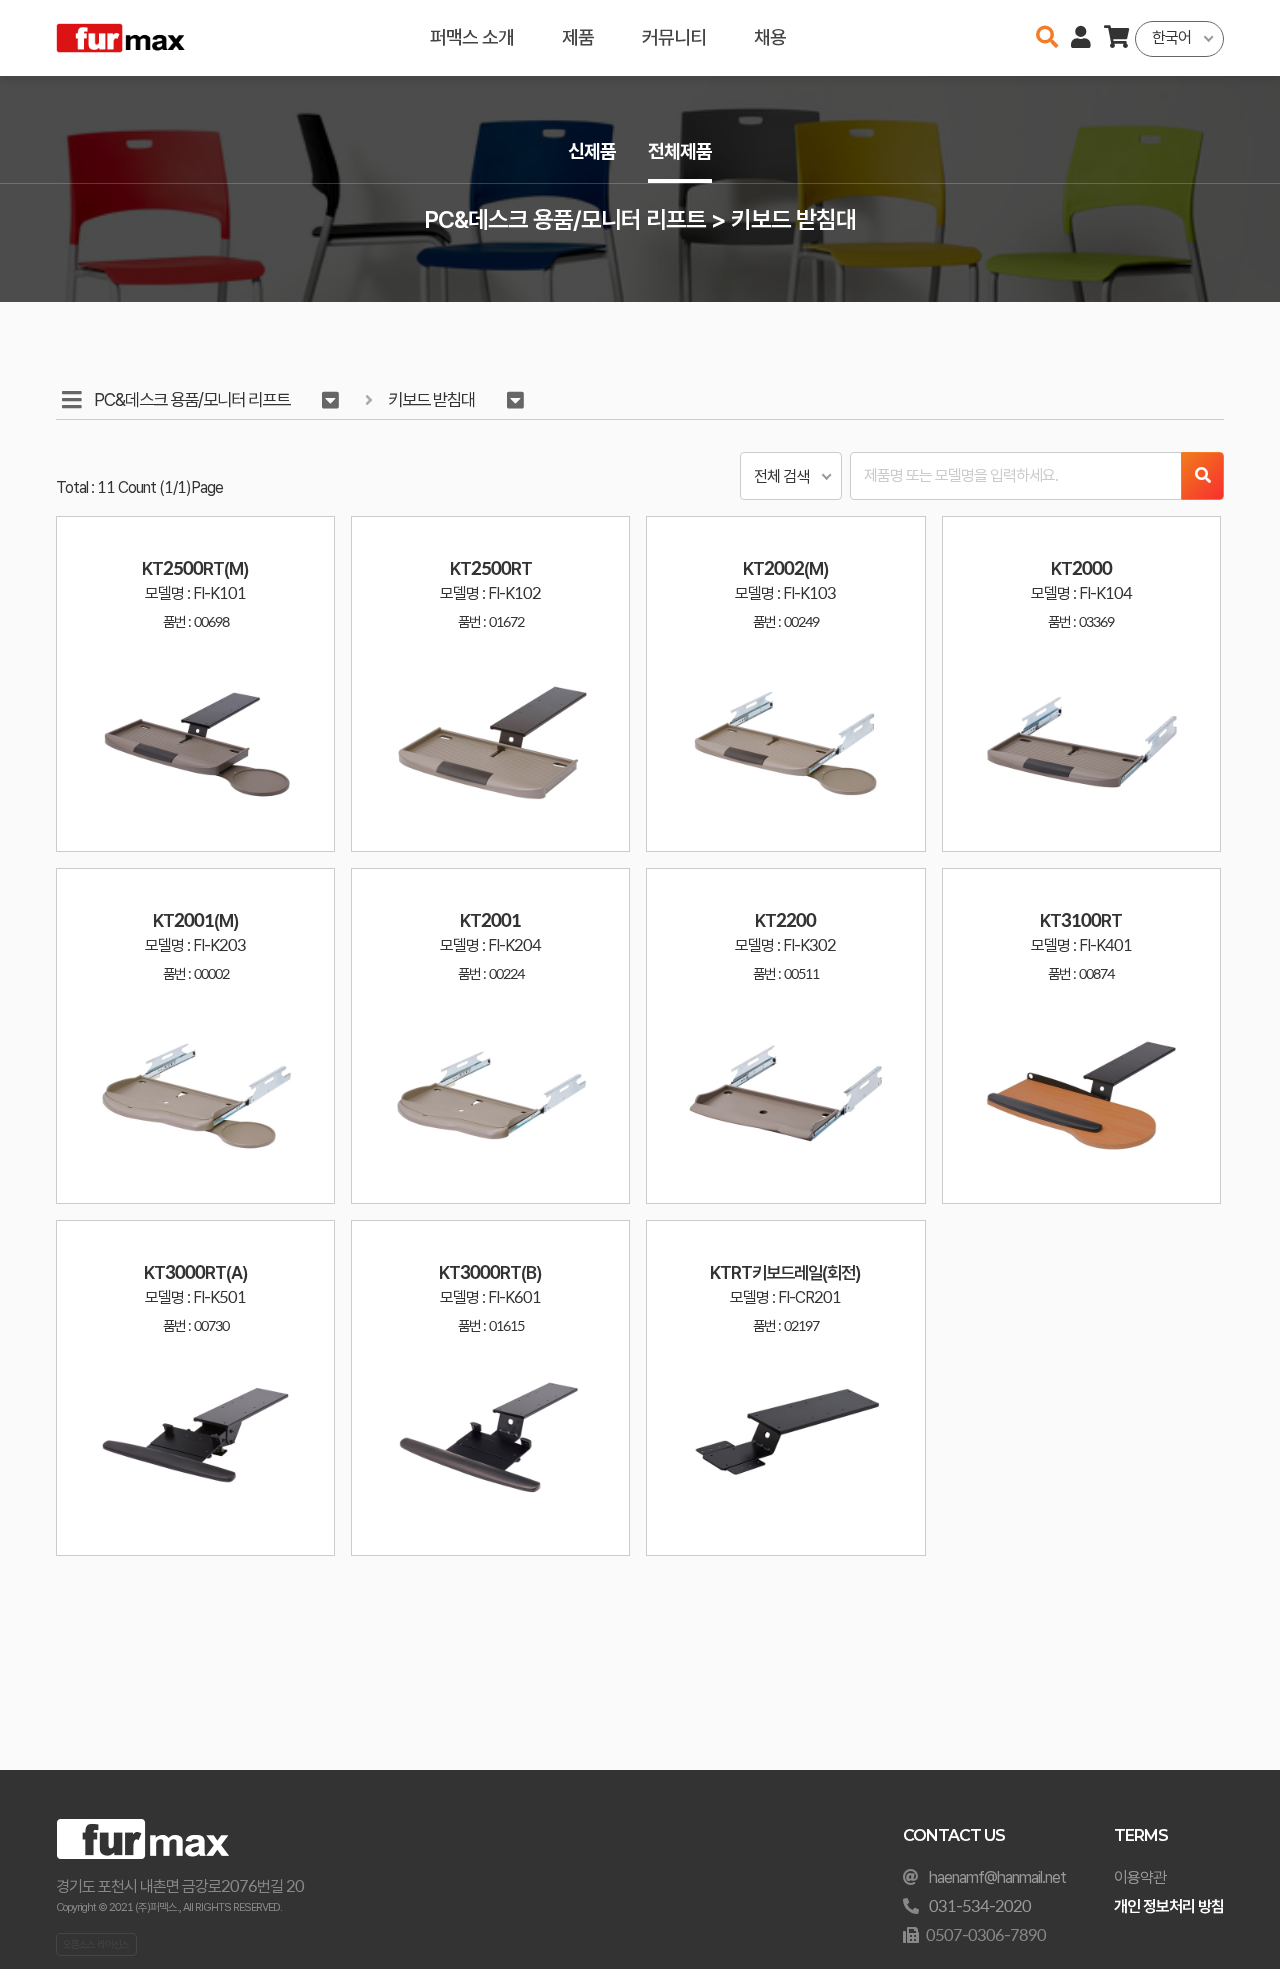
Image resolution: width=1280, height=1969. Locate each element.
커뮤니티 (674, 37)
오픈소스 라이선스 (96, 1944)
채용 (770, 37)
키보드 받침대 (431, 399)
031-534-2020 (980, 1906)
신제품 (592, 151)
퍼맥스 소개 (472, 37)
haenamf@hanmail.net (997, 1877)
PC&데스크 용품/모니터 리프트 (192, 399)
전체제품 (680, 151)
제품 (578, 37)
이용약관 (1140, 1877)
